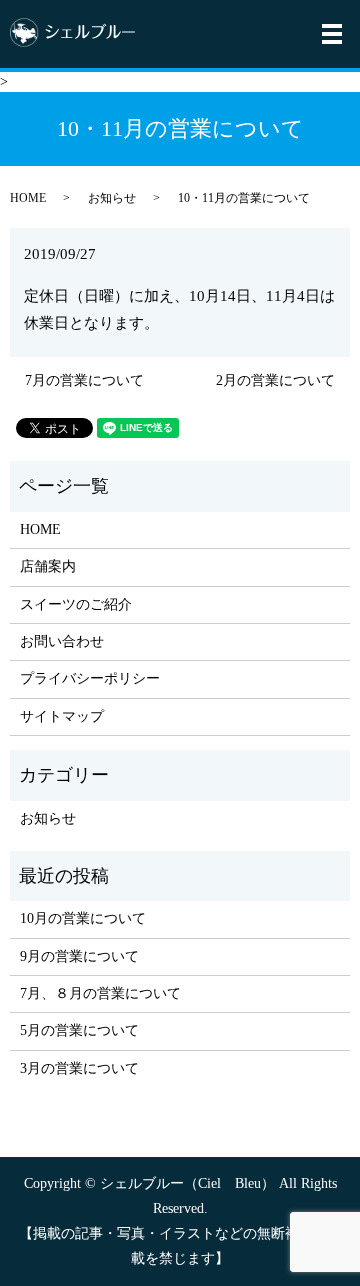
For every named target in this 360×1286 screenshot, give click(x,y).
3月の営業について (79, 1068)
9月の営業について (79, 956)
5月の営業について (79, 1030)
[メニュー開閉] (332, 34)
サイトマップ (62, 716)
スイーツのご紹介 (76, 604)
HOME (28, 198)
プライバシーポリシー (90, 678)
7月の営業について (84, 380)
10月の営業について (83, 918)
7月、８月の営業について (100, 993)
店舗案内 (48, 566)
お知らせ (112, 198)
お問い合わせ (62, 641)
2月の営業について (275, 380)
